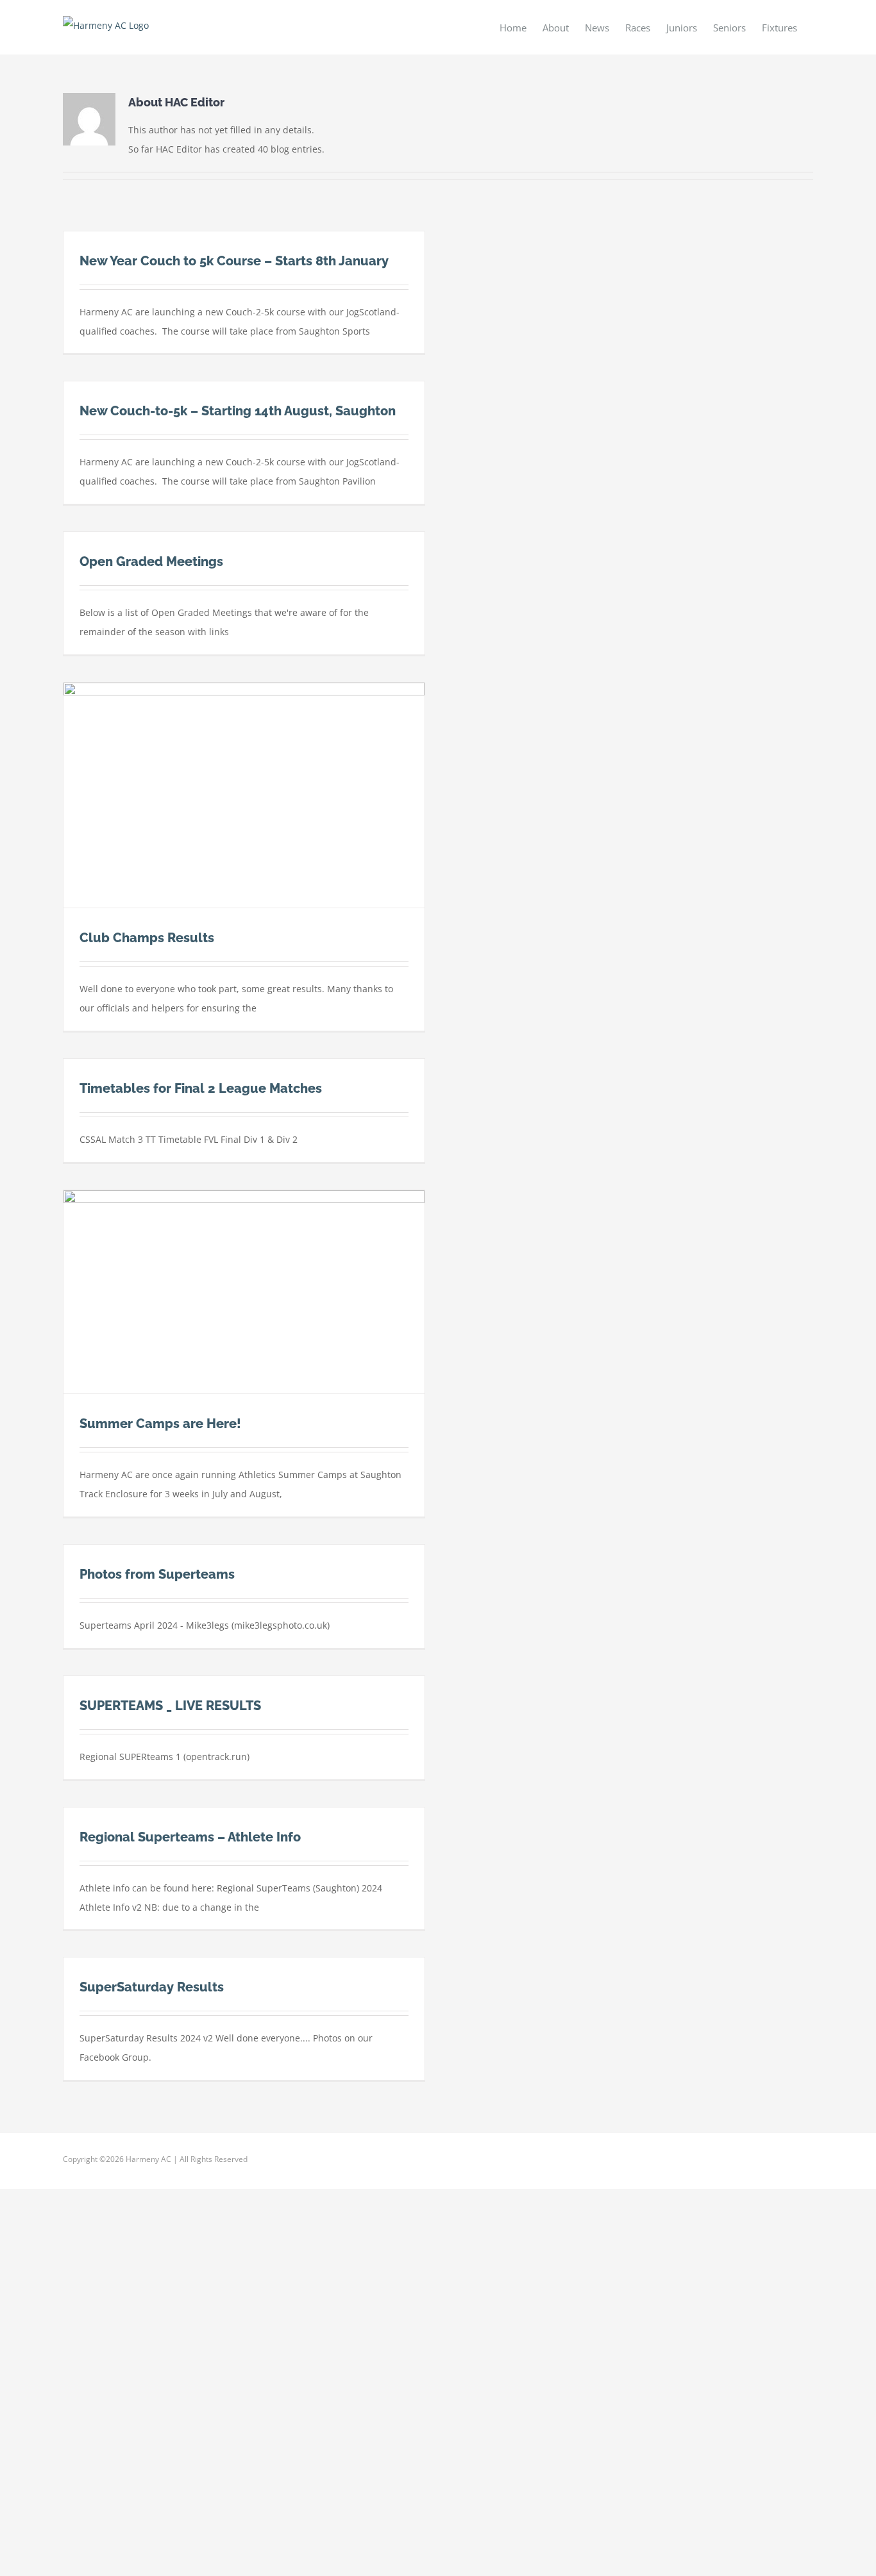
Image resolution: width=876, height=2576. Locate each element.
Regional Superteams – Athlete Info (190, 1837)
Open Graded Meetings (151, 561)
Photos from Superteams (157, 1574)
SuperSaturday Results (152, 1987)
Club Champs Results (147, 938)
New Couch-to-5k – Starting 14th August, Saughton (238, 411)
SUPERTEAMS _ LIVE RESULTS (170, 1706)
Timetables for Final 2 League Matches (201, 1088)
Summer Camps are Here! (160, 1424)
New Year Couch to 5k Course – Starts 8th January (234, 261)
